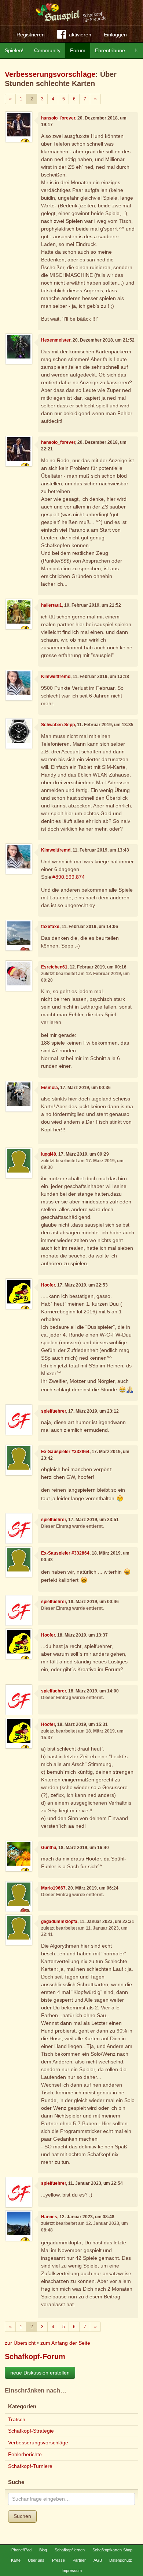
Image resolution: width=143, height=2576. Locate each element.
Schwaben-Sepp (58, 725)
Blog (43, 2550)
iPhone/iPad (21, 2550)
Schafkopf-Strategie (31, 2431)
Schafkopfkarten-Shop (112, 2550)
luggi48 (49, 1154)
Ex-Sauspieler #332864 (65, 1452)
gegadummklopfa (59, 1922)
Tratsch (17, 2419)
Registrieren (31, 35)
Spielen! (14, 50)
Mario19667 (53, 1888)
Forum (78, 50)
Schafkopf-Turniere (30, 2466)
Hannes (49, 2217)
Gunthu (49, 1848)
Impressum (72, 2570)
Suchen (22, 2516)
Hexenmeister (56, 340)
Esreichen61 (54, 967)
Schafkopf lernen (70, 2550)
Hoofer (48, 1285)
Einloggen (115, 35)
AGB (98, 2560)
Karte (16, 2560)
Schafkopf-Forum (35, 2356)
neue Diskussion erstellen (40, 2373)
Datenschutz (121, 2560)
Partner (79, 2560)
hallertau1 (52, 605)
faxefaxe (50, 927)
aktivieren (80, 35)
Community (47, 50)
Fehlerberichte (25, 2454)
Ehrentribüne (110, 50)
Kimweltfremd (56, 677)
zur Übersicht (20, 2343)
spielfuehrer (54, 1411)
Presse (58, 2560)
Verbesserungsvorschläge (50, 74)
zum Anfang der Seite (65, 2343)
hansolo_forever (58, 118)
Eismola (49, 1088)
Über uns (36, 2560)
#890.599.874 (69, 877)
